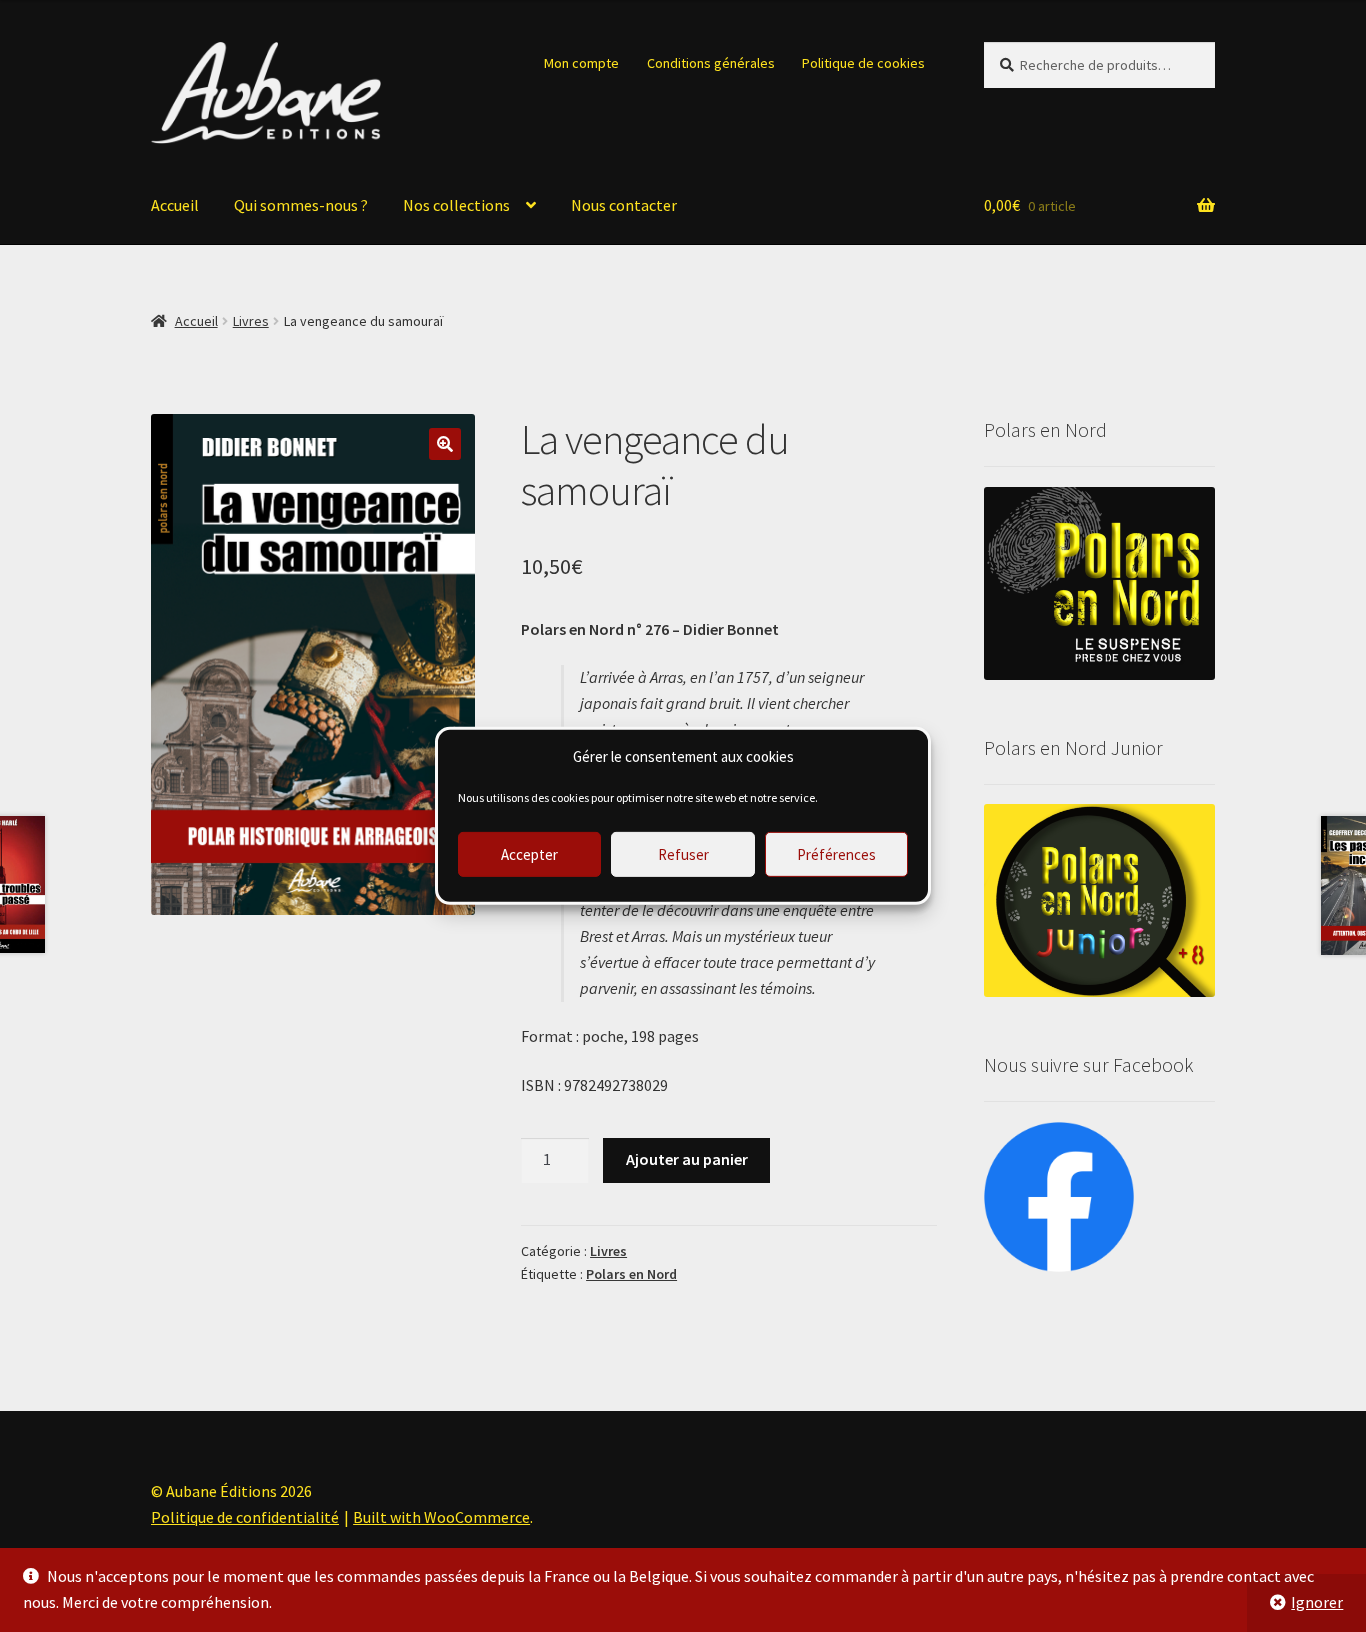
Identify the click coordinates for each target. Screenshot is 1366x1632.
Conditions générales (711, 63)
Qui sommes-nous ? (301, 205)
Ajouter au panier (687, 1159)
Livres (251, 321)
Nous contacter (624, 205)
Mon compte (581, 63)
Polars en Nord (631, 1274)
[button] (445, 444)
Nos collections (456, 205)
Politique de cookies (863, 63)
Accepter (529, 854)
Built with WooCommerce (441, 1517)
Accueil (175, 205)
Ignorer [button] (1317, 1602)
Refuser (683, 854)
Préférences (836, 854)
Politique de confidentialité (245, 1517)
